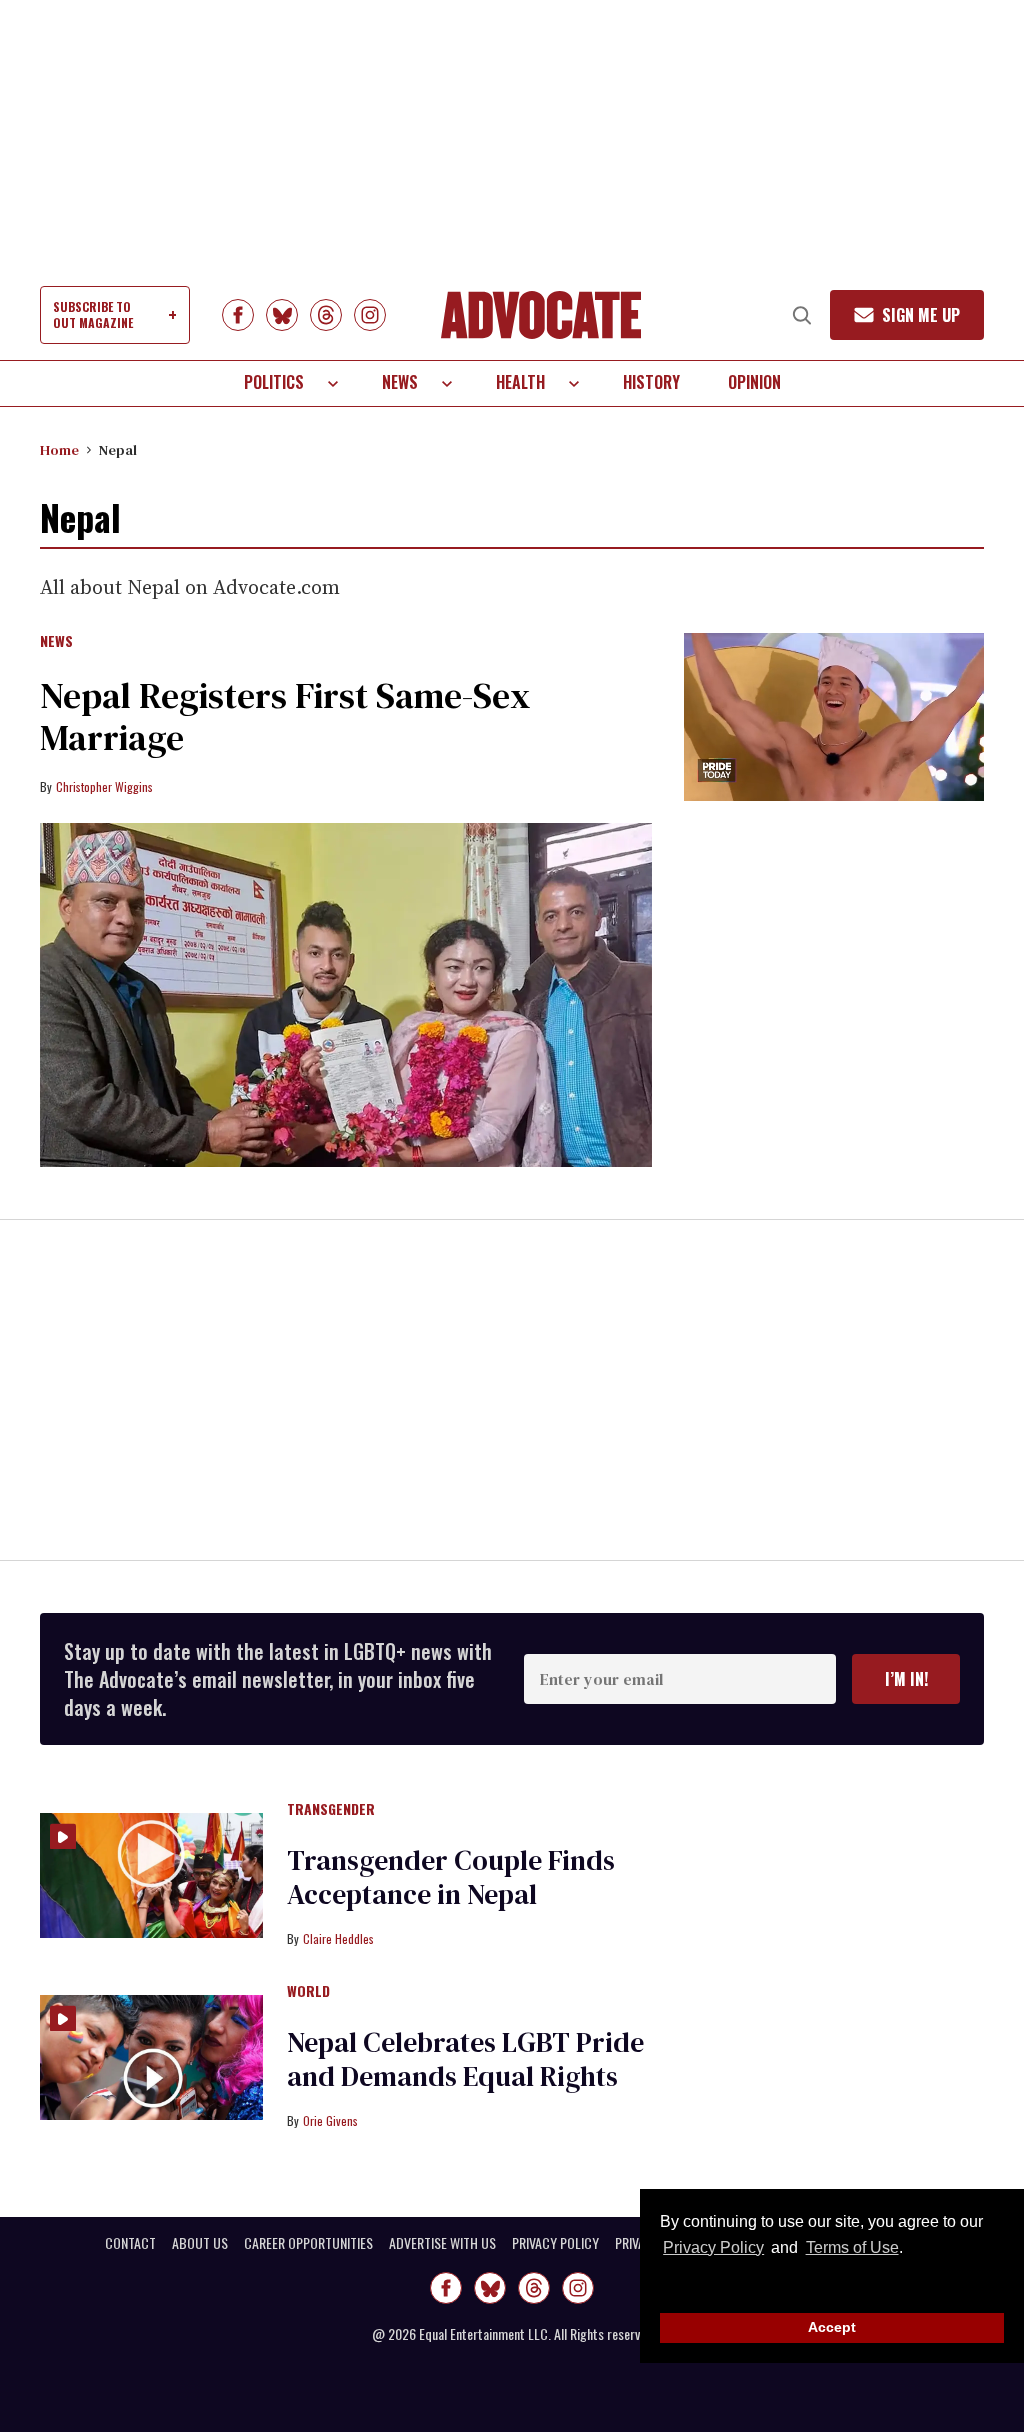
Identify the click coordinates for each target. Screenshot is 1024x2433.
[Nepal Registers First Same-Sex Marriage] (346, 995)
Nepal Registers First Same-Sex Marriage (285, 716)
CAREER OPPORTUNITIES (308, 2243)
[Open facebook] (238, 315)
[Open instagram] (370, 315)
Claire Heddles (338, 1938)
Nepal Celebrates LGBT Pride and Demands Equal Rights (465, 2059)
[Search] (802, 315)
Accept (832, 2327)
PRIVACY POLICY (555, 2243)
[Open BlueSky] (282, 315)
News (400, 382)
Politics (274, 382)
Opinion (754, 382)
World (308, 1992)
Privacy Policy (713, 2247)
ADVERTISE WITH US (442, 2243)
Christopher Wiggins (104, 786)
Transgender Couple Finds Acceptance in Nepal (451, 1877)
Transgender (331, 1810)
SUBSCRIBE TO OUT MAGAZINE (93, 314)
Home (59, 450)
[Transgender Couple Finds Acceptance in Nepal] (151, 1874)
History (651, 382)
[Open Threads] (326, 315)
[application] (834, 717)
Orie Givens (330, 2120)
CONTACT (130, 2243)
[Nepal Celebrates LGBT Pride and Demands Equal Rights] (151, 2056)
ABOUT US (200, 2243)
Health (520, 382)
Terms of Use (852, 2247)
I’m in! (906, 1679)
